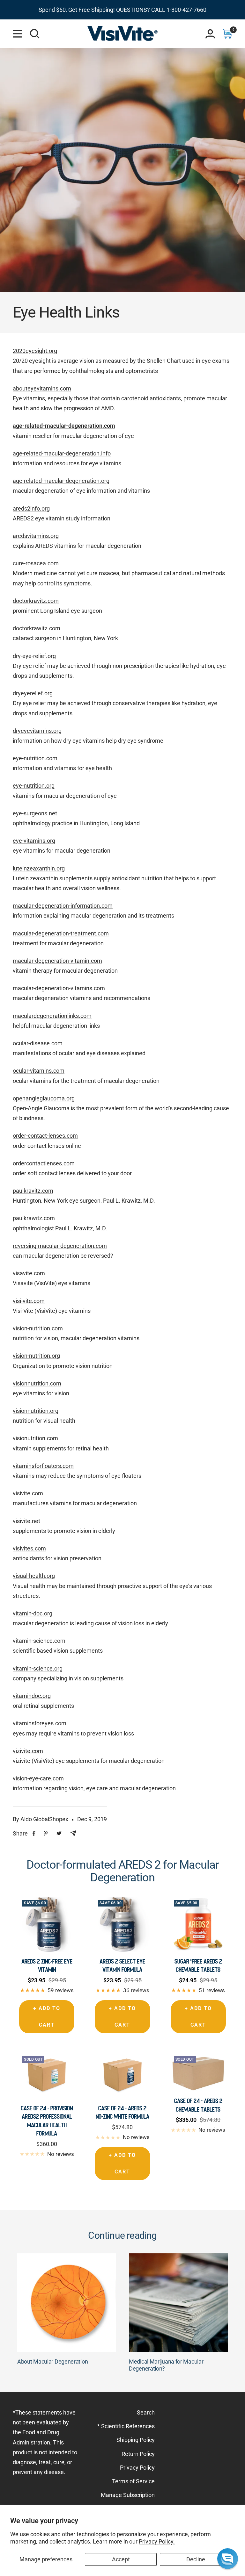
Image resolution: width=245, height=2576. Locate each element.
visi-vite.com (29, 1301)
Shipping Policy (136, 2440)
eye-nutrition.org (34, 786)
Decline (196, 2559)
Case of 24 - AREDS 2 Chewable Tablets (198, 2105)
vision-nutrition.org (36, 1356)
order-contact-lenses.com (45, 1136)
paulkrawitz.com (34, 1218)
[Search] (35, 34)
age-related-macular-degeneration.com (64, 426)
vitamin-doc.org (33, 1613)
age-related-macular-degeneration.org (61, 481)
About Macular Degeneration (52, 2361)
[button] (228, 2559)
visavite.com (29, 1273)
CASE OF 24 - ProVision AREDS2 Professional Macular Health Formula (47, 2121)
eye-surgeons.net (35, 813)
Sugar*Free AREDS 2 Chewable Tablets (198, 1965)
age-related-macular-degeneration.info (62, 453)
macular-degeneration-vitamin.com (57, 961)
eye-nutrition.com (35, 758)
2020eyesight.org (35, 351)
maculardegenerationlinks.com (52, 1016)
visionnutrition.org (36, 1411)
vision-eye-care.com (38, 1778)
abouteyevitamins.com (42, 388)
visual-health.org (34, 1576)
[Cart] (227, 34)
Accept (121, 2559)
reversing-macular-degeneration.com (60, 1246)
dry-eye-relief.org (34, 656)
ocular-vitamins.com (39, 1071)
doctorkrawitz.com (37, 628)
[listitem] (34, 1833)
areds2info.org (31, 508)
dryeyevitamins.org (37, 731)
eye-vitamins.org (34, 841)
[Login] (210, 34)
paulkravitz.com (33, 1191)
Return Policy (138, 2454)
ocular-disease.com (38, 1043)
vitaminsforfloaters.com (43, 1466)
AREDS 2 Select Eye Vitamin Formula (122, 1965)
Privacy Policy (137, 2468)
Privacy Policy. (157, 2541)
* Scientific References (126, 2426)
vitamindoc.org (32, 1696)
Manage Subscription (128, 2495)
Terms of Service (133, 2481)
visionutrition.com (35, 1438)
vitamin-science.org (38, 1668)
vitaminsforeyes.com (40, 1723)
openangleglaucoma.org (44, 1098)
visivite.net (26, 1521)
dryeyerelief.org (33, 693)
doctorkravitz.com (36, 601)
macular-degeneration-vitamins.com (59, 988)
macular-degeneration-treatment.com (61, 933)
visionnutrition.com (37, 1383)
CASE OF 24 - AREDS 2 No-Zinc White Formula (122, 2112)
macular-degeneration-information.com (63, 906)
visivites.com (29, 1548)
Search (146, 2412)
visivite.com (28, 1493)
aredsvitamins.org (36, 536)
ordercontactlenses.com (44, 1163)
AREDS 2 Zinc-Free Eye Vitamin (47, 1965)
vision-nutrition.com (38, 1328)
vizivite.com (28, 1751)
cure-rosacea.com (36, 563)
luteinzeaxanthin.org (39, 868)
